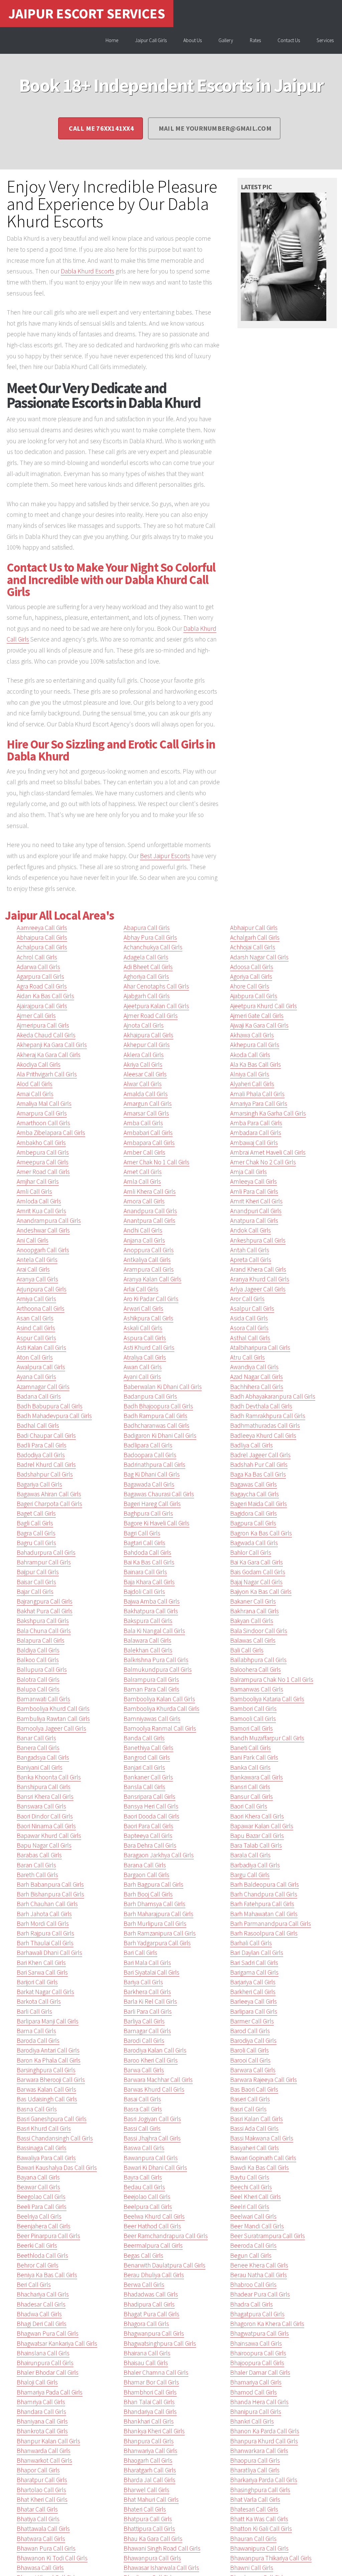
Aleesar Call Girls (145, 1074)
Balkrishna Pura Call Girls (156, 1660)
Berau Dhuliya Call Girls (154, 2275)
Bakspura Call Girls (148, 1621)
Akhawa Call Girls (252, 1035)
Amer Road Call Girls (43, 1172)
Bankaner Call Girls (148, 1777)
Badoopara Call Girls (150, 1455)
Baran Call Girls (36, 1865)
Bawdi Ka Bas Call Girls (260, 2168)
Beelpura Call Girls (148, 2207)
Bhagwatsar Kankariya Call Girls (57, 2343)
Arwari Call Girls (143, 1308)
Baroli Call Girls (249, 2050)
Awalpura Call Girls (41, 1367)
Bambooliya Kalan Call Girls (159, 1699)
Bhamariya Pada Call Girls (50, 2392)
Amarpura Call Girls (42, 1113)
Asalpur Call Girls (252, 1308)
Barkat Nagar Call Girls (45, 1992)
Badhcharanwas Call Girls (156, 1425)
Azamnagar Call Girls (43, 1387)
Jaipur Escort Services (87, 13)
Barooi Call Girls (250, 2060)
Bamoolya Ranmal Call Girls (160, 1728)
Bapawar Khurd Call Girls (49, 1836)
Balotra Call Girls (38, 1679)
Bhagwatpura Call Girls (260, 2333)
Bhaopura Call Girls (255, 2460)
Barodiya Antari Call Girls (48, 2050)
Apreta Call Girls (251, 1260)
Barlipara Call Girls (254, 2011)
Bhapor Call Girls (38, 2470)
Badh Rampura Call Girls (155, 1416)
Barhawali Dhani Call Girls (49, 1953)
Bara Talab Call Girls (256, 1845)
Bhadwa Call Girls (39, 2314)
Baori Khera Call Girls (257, 1816)
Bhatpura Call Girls (148, 2519)
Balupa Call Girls (38, 1689)
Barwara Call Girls (253, 2070)
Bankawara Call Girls (256, 1777)
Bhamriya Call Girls (41, 2402)
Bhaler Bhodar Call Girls (48, 2372)
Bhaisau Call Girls (146, 2363)
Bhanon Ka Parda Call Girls (265, 2431)
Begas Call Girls (143, 2255)
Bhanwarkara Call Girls (259, 2451)
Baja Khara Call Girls (149, 1582)
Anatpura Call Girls (254, 1220)
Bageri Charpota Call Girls (49, 1504)
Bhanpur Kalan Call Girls (48, 2441)
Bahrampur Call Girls (44, 1562)
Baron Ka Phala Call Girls (49, 2060)
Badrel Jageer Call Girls (260, 1455)
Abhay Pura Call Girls (150, 937)
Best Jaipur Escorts (165, 856)
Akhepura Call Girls (255, 1045)
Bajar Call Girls (35, 1592)
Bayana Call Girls (38, 2177)
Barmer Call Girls (252, 2021)
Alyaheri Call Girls (252, 1084)
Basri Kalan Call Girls (256, 2119)
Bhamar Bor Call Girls (151, 2382)
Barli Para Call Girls (148, 2011)
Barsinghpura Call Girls (46, 2070)
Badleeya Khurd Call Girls (263, 1435)
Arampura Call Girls (149, 1269)
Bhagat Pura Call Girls (151, 2314)
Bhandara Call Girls (41, 2412)
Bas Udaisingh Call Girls (47, 2099)
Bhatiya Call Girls (38, 2519)
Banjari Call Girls (144, 1767)
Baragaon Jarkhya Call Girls (159, 1855)
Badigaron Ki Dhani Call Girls (160, 1435)
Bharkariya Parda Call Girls (264, 2480)
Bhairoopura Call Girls (258, 2353)
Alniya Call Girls (250, 1074)
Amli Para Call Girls (254, 1191)
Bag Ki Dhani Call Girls (152, 1474)
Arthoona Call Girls (41, 1308)
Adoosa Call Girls (252, 967)
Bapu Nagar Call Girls (44, 1845)
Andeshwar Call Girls (43, 1230)
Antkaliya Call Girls (147, 1260)
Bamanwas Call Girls (257, 1689)
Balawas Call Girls (253, 1640)
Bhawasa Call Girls (40, 2568)
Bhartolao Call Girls (41, 2490)
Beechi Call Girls (251, 2187)
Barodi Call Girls (144, 2040)
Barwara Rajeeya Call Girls (264, 2080)
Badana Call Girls (39, 1396)
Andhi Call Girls (143, 1230)
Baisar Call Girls (36, 1582)
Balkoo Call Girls (38, 1660)
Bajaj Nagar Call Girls (256, 1582)
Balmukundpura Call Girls (158, 1669)
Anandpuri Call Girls (256, 1211)
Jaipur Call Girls (151, 40)
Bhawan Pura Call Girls (46, 2548)
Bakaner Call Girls (253, 1601)
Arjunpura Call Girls (42, 1289)
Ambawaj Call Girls (254, 1143)
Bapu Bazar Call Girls (257, 1836)
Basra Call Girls (143, 2109)
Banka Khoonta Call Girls (49, 1777)
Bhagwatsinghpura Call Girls (160, 2343)
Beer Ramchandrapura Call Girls (166, 2236)
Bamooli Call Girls (253, 1719)
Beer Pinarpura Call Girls (48, 2236)
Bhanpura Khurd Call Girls (264, 2441)
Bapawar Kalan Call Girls (262, 1826)
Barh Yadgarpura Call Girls (157, 1943)
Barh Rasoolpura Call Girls (264, 1933)
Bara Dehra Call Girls (150, 1845)
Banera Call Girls (38, 1748)
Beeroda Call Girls (253, 2245)
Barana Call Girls (145, 1865)
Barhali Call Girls (251, 1943)
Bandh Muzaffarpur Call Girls (267, 1738)
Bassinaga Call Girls (42, 2148)
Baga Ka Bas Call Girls (258, 1474)
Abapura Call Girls (147, 928)
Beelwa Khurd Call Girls (154, 2216)
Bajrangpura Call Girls (45, 1601)
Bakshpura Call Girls (43, 1621)
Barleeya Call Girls (253, 2001)
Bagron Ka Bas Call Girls (261, 1533)
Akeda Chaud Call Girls (46, 1035)
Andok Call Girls (250, 1230)
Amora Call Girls (144, 1201)
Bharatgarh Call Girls (150, 2470)
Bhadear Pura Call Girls (260, 2294)
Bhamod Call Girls (253, 2392)
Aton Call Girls (35, 1357)
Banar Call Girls (36, 1738)
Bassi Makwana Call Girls (262, 2138)
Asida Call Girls (249, 1318)
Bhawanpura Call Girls (152, 2558)
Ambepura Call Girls (43, 1152)
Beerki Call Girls (37, 2245)
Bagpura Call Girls (253, 1523)
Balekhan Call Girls (148, 1650)
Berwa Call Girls (144, 2285)
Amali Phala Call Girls (257, 1094)
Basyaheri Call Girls (254, 2148)
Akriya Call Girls (143, 1064)
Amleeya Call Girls (253, 1181)
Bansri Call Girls (250, 1787)
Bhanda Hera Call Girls (259, 2402)
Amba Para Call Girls (256, 1123)
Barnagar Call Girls (147, 2031)
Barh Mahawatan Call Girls (264, 1914)
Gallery (226, 40)
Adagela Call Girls (146, 957)
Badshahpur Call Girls (45, 1474)
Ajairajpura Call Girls (42, 1006)
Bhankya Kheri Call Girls (154, 2431)
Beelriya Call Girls (39, 2216)
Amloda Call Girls (39, 1201)
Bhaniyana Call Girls (42, 2421)
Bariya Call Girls (143, 1982)
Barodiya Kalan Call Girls (155, 2050)
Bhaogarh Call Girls (148, 2460)
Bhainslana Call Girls (43, 2353)
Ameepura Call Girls (43, 1162)
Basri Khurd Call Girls (44, 2128)
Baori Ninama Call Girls (46, 1826)
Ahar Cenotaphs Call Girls (156, 986)
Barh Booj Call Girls (148, 1894)
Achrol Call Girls (37, 957)
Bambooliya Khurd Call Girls (53, 1709)
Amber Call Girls (144, 1152)
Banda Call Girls (144, 1738)
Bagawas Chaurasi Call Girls (159, 1494)
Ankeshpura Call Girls (258, 1240)
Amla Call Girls (142, 1181)
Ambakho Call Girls (41, 1143)
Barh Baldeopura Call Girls (265, 1884)
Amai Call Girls (35, 1094)
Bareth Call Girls (37, 1875)
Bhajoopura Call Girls (257, 2363)
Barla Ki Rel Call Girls (150, 2001)
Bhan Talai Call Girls (149, 2402)
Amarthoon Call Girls (43, 1123)
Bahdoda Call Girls (147, 1552)
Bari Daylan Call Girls (257, 1953)
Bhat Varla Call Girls (255, 2499)
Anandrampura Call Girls (49, 1220)
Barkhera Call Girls (147, 1992)
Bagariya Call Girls (39, 1484)
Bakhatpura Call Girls (151, 1611)
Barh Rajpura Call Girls (45, 1933)
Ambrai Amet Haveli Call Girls (268, 1152)
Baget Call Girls (36, 1513)
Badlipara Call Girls (148, 1445)
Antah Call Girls (250, 1250)
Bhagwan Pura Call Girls (48, 2333)
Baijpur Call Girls (38, 1572)
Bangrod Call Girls (147, 1757)
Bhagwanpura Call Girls (154, 2333)
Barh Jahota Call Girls (44, 1914)
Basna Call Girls (37, 2109)
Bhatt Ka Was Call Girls (259, 2519)
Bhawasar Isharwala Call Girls (161, 2568)
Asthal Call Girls (250, 1338)
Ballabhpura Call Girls (258, 1660)
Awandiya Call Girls (254, 1367)
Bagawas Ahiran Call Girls (49, 1494)
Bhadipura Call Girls (149, 2304)
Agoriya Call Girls (251, 976)
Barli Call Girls (34, 2011)
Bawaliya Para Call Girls (46, 2158)
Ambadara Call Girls (256, 1133)
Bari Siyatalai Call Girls (151, 1972)
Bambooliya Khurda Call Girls (161, 1709)
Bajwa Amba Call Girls (152, 1601)
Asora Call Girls (249, 1328)
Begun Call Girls (251, 2255)
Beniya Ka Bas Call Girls (47, 2275)
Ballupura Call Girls (42, 1669)
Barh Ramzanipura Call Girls (160, 1933)
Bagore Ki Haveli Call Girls (156, 1523)
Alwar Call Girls (143, 1084)
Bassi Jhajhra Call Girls (152, 2138)
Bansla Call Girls (144, 1787)
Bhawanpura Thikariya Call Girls (271, 2558)
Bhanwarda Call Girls (44, 2451)
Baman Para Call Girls (151, 1689)
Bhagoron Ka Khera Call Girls (267, 2324)
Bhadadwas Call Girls (151, 2294)
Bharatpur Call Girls (42, 2480)
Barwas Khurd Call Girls (154, 2089)
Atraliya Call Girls (145, 1357)
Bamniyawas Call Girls (152, 1719)
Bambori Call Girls (253, 1709)
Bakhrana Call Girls (254, 1611)
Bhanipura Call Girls (256, 2412)
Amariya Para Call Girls (259, 1103)
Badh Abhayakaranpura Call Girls (273, 1396)
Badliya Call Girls (251, 1445)
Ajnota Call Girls (144, 1025)
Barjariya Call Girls (253, 1982)
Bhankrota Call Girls (42, 2431)
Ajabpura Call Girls (254, 996)
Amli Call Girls (34, 1191)
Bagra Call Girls (36, 1533)
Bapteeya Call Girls (148, 1836)
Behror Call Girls (38, 2265)
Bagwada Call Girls (254, 1543)
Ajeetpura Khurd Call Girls (264, 1006)
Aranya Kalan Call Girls (152, 1279)
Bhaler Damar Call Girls (260, 2372)
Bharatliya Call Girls (255, 2470)
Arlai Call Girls (141, 1289)
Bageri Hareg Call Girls (152, 1504)
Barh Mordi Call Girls (43, 1923)
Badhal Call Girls (38, 1425)
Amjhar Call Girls (38, 1181)
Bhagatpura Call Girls (257, 2314)
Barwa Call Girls (144, 2070)
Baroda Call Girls (38, 2040)
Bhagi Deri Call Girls (42, 2324)
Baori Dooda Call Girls (151, 1816)
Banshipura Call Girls (44, 1787)
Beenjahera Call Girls (44, 2226)
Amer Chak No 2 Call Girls (263, 1162)
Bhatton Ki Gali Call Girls (261, 2529)
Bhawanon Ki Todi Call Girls (52, 2558)
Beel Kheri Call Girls (255, 2197)
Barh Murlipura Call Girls (155, 1923)
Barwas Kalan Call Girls (46, 2089)
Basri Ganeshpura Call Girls (52, 2119)
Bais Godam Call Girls (258, 1572)
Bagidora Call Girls (253, 1513)
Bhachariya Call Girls (43, 2294)
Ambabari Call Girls (148, 1133)
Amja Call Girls (248, 1172)
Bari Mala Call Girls (147, 1963)
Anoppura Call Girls (149, 1250)
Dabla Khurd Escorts (88, 271)
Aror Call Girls (247, 1299)
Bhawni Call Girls (252, 2568)
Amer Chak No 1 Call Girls (156, 1162)
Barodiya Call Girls (253, 2040)
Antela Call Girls (37, 1260)
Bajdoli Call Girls (144, 1592)
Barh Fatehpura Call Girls (262, 1904)
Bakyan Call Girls (252, 1621)
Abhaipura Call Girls (42, 937)
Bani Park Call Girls (254, 1757)
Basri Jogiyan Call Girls (152, 2119)
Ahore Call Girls (250, 986)
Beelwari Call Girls (253, 2216)
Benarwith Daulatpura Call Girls (164, 2265)
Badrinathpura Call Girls (154, 1465)
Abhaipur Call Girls (254, 928)
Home (112, 40)
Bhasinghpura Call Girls (260, 2490)
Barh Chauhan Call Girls (47, 1904)
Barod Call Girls (250, 2031)
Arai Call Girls (33, 1269)
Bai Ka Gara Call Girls (256, 1562)
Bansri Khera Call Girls (45, 1796)
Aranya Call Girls (37, 1279)
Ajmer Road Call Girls (151, 1016)
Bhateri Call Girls (145, 2509)
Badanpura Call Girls (150, 1396)
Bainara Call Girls (145, 1572)
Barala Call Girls (250, 1855)
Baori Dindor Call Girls (45, 1816)
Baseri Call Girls (250, 2099)
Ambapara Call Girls (149, 1143)
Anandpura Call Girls (150, 1211)
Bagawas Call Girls (253, 1484)
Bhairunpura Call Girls (45, 2363)
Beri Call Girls (34, 2285)
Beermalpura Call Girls (153, 2245)
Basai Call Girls (142, 2099)
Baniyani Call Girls (40, 1767)
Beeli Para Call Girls (42, 2207)
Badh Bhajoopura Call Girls (158, 1406)
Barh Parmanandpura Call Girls (271, 1923)
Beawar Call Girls (38, 2187)
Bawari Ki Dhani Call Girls (155, 2168)
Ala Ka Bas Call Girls (255, 1064)
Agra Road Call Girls (42, 986)
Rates (255, 40)
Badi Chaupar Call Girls (46, 1435)
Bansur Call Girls (251, 1796)
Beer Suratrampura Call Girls (268, 2236)
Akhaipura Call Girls (148, 1035)
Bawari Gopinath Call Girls (263, 2158)
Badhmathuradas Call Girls (265, 1425)
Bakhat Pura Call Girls (45, 1611)
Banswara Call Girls (41, 1806)
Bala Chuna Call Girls (44, 1631)
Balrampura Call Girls (151, 1679)
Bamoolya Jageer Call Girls (51, 1728)
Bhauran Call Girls (253, 2539)
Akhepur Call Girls (147, 1045)
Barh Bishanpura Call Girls (50, 1894)
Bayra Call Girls (143, 2177)
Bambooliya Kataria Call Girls (267, 1699)
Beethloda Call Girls (42, 2255)
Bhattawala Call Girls (43, 2529)
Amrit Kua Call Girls (41, 1211)
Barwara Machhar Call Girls (158, 2080)
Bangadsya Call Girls (43, 1757)
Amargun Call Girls (148, 1103)
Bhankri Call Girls (252, 2421)
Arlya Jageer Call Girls (258, 1289)
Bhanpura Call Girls (149, 2441)
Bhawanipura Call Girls (259, 2548)
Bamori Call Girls (251, 1728)
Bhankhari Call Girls (149, 2421)
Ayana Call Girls (36, 1377)
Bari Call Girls (140, 1953)
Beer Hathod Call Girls (152, 2226)
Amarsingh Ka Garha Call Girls (268, 1113)
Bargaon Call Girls (146, 1875)
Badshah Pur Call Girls (259, 1465)
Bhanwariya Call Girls (150, 2451)
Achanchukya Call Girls (153, 947)
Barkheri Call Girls (253, 1992)
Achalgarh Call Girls (255, 937)
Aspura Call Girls (145, 1338)
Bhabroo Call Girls (253, 2285)
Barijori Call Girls (37, 1982)
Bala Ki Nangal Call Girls (154, 1631)
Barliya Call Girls (144, 2021)
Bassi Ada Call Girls (254, 2128)
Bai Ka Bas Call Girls (149, 1562)
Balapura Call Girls (41, 1640)
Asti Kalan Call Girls (41, 1348)
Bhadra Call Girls (251, 2304)
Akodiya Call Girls (39, 1064)
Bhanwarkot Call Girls (44, 2460)
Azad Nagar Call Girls (256, 1377)
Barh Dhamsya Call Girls (154, 1904)
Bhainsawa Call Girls (256, 2343)
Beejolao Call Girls (147, 2197)
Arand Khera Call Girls (258, 1269)
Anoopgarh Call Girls (43, 1250)
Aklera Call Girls (144, 1055)
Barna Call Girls (36, 2031)
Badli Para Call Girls (42, 1445)
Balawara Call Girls (147, 1640)
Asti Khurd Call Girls (149, 1348)
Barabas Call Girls (39, 1855)
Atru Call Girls (247, 1357)
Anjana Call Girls (144, 1240)
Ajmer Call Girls (36, 1016)
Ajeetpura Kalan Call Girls (156, 1006)
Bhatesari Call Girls (254, 2509)
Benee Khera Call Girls (259, 2265)
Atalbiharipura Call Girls (260, 1348)
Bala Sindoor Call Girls (259, 1631)
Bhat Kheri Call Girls (42, 2499)
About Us (193, 40)
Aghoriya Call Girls (146, 976)
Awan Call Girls (143, 1367)
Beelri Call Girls (250, 2207)
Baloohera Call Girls (255, 1669)
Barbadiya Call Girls (255, 1865)
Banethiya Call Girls (148, 1748)
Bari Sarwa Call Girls (42, 1972)
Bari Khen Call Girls (41, 1963)
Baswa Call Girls (144, 2148)
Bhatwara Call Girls (41, 2539)
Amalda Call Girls (146, 1094)
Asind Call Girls (36, 1328)
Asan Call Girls (35, 1318)
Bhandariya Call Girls (150, 2412)
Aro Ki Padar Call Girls (151, 1299)
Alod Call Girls (35, 1084)
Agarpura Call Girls (40, 976)
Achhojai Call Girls (253, 947)
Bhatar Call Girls (37, 2509)
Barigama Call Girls (254, 1972)
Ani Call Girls (33, 1240)
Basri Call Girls (248, 2109)
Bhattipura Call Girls (149, 2529)
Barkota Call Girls (39, 2001)
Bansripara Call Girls (149, 1796)
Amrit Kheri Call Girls (256, 1201)
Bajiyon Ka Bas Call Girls (261, 1592)
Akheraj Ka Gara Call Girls (49, 1055)
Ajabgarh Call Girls (147, 996)
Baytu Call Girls (250, 2177)
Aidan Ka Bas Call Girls (45, 996)
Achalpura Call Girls (42, 947)
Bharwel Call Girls (146, 2490)
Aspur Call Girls (36, 1338)
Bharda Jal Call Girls (149, 2480)
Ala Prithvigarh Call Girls (47, 1074)
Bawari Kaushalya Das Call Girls (57, 2168)
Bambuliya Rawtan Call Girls (53, 1719)
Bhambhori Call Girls (150, 2392)
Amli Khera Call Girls (150, 1191)
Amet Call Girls (143, 1172)
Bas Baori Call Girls (254, 2089)
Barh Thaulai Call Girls (45, 1943)
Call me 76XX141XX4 (101, 128)
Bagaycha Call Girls (254, 1494)
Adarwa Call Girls (38, 967)
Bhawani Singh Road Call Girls (162, 2548)
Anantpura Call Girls (149, 1220)
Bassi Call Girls (142, 2128)
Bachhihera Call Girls (257, 1387)
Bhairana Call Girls (147, 2353)
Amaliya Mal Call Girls (44, 1103)
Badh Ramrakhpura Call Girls (268, 1416)
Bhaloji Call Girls (37, 2382)
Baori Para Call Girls (148, 1826)
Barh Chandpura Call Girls (264, 1894)
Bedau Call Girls (144, 2187)
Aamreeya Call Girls (42, 928)
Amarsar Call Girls (146, 1113)
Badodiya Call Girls (41, 1455)
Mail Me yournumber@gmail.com (215, 128)
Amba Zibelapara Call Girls (51, 1133)
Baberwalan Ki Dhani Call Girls (163, 1387)
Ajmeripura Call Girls (43, 1025)
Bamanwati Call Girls (43, 1699)
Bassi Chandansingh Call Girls (55, 2138)
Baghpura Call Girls (148, 1513)
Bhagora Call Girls (146, 2324)
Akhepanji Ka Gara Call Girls (52, 1045)
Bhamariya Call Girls (256, 2382)
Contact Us (289, 40)
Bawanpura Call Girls (151, 2158)
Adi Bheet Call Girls (148, 967)
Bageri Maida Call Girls (259, 1504)
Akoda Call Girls (250, 1055)
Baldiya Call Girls (38, 1650)
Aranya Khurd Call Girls (260, 1279)
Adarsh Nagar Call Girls (259, 957)
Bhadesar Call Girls (41, 2304)
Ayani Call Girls (142, 1377)
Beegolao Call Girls (41, 2197)
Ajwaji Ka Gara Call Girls (259, 1025)
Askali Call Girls (143, 1328)
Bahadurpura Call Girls (46, 1552)
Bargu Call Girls (250, 1875)
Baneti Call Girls (250, 1748)
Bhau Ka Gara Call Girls (153, 2539)
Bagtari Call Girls (144, 1543)
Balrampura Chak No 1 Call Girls (272, 1679)
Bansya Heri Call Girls (151, 1806)
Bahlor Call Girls (251, 1552)
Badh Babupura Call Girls (50, 1406)
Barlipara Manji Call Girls (48, 2021)
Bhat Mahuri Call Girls (151, 2499)
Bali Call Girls (247, 1650)
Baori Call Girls (249, 1806)
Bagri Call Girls (142, 1533)
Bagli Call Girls (35, 1523)
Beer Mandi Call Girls (257, 2226)
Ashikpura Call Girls (148, 1318)
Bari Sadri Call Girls (254, 1963)
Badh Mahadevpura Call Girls (54, 1416)
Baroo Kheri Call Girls (151, 2060)
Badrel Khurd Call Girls (46, 1465)
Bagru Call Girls (36, 1543)
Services (325, 40)
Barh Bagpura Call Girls (153, 1884)
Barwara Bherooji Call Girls (51, 2080)
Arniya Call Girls (36, 1299)
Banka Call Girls (250, 1767)
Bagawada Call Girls (149, 1484)
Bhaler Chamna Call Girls (156, 2372)
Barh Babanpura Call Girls (50, 1884)
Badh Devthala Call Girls (261, 1406)
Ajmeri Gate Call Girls (257, 1016)
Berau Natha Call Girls (259, 2275)
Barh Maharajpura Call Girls (158, 1914)
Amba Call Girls (143, 1123)
